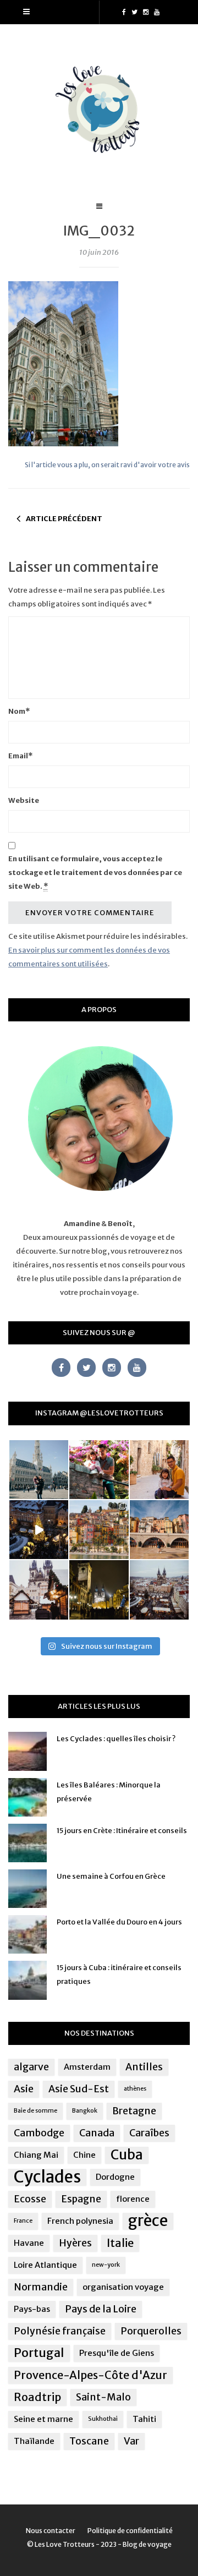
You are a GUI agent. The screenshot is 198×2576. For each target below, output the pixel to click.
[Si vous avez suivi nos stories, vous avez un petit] (39, 1470)
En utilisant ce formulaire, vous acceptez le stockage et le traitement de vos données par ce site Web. (95, 873)
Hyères (75, 2243)
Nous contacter (51, 2531)
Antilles (144, 2067)
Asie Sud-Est (79, 2089)
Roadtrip (37, 2397)
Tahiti (144, 2419)
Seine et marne (43, 2419)
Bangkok (85, 2111)
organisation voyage (123, 2287)
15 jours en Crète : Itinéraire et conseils (122, 1831)
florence (133, 2199)
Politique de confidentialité (130, 2531)
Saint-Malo (103, 2397)
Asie (24, 2089)
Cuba (127, 2155)
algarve (31, 2067)
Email (20, 756)
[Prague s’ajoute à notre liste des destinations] (99, 1590)
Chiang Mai (36, 2155)
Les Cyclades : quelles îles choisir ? (116, 1739)
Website (24, 800)
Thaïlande (34, 2441)
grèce (148, 2221)
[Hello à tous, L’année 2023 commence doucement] (39, 1590)
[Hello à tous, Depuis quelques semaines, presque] (99, 1470)
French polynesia (80, 2221)
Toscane (89, 2441)
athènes (135, 2089)
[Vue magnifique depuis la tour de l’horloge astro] (159, 1590)
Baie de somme (35, 2111)
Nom (19, 711)
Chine (84, 2155)
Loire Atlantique (45, 2265)
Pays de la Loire (101, 2309)
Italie (120, 2243)
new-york (106, 2265)
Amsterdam (87, 2067)
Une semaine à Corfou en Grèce (111, 1876)
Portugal (39, 2353)
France (23, 2221)
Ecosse (30, 2199)
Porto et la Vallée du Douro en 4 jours (119, 1922)
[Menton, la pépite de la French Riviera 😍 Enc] (99, 1530)
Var (131, 2441)
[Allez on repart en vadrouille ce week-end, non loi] (159, 1470)
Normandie (41, 2287)
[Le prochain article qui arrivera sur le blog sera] (159, 1530)
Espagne (81, 2199)
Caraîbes (149, 2133)
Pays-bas (32, 2309)
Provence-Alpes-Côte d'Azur (90, 2375)
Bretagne (134, 2111)
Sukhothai (103, 2419)
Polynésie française (60, 2331)
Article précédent (64, 519)
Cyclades (47, 2177)
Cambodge (39, 2133)
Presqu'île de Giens (117, 2353)
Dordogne (115, 2177)
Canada (97, 2133)
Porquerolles (151, 2331)
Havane (29, 2243)
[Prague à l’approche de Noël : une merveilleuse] (39, 1530)
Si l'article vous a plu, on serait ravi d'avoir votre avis (107, 465)
